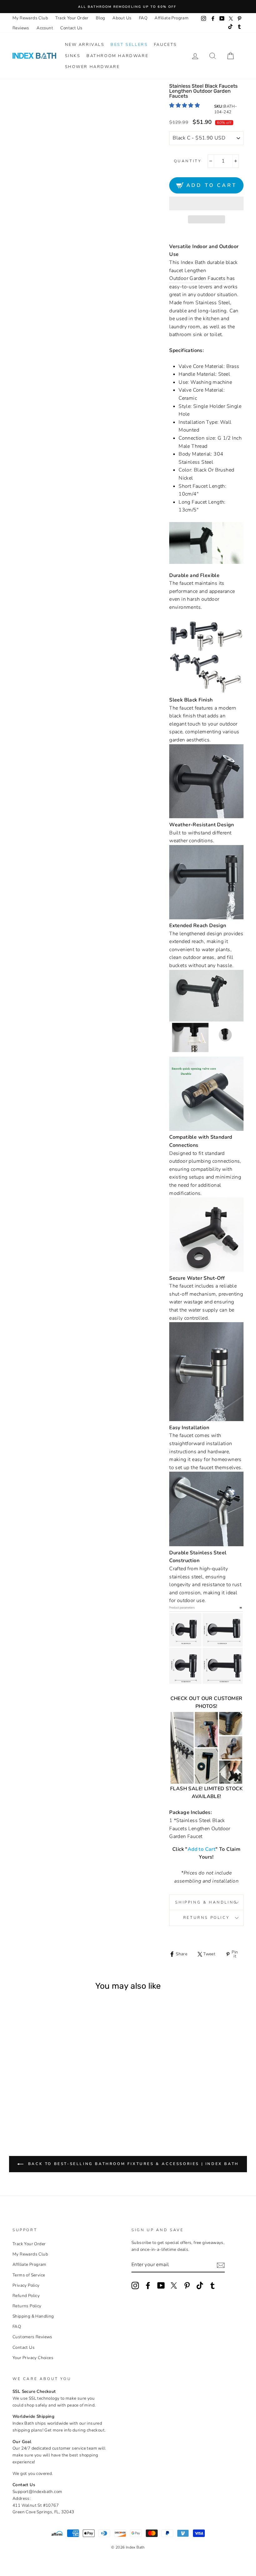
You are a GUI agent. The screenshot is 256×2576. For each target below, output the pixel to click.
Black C (37, 2089)
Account (45, 28)
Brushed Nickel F (29, 2103)
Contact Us (71, 28)
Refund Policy (26, 2296)
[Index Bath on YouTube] (161, 2285)
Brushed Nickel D (45, 2096)
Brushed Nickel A (20, 2096)
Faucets (165, 45)
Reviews (21, 28)
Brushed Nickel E (20, 2103)
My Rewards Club (30, 18)
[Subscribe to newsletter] (221, 2265)
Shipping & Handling (206, 1902)
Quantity (188, 161)
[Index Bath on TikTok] (200, 2285)
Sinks (73, 56)
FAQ (143, 18)
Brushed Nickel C (37, 2096)
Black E (37, 2103)
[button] (185, 105)
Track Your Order (72, 18)
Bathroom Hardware (117, 56)
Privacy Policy (26, 2285)
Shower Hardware (92, 67)
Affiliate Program (172, 18)
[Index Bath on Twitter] (174, 2285)
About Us (122, 18)
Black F (45, 2103)
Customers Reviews (32, 2337)
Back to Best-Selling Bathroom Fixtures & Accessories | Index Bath (132, 2164)
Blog (101, 18)
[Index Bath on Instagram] (135, 2285)
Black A (20, 2089)
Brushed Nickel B (29, 2096)
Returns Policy (206, 1918)
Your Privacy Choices (33, 2358)
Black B (29, 2089)
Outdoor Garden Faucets (197, 278)
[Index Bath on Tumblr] (213, 2285)
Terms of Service (29, 2275)
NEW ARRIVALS (85, 45)
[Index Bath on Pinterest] (187, 2285)
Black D (45, 2089)
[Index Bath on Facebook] (148, 2285)
